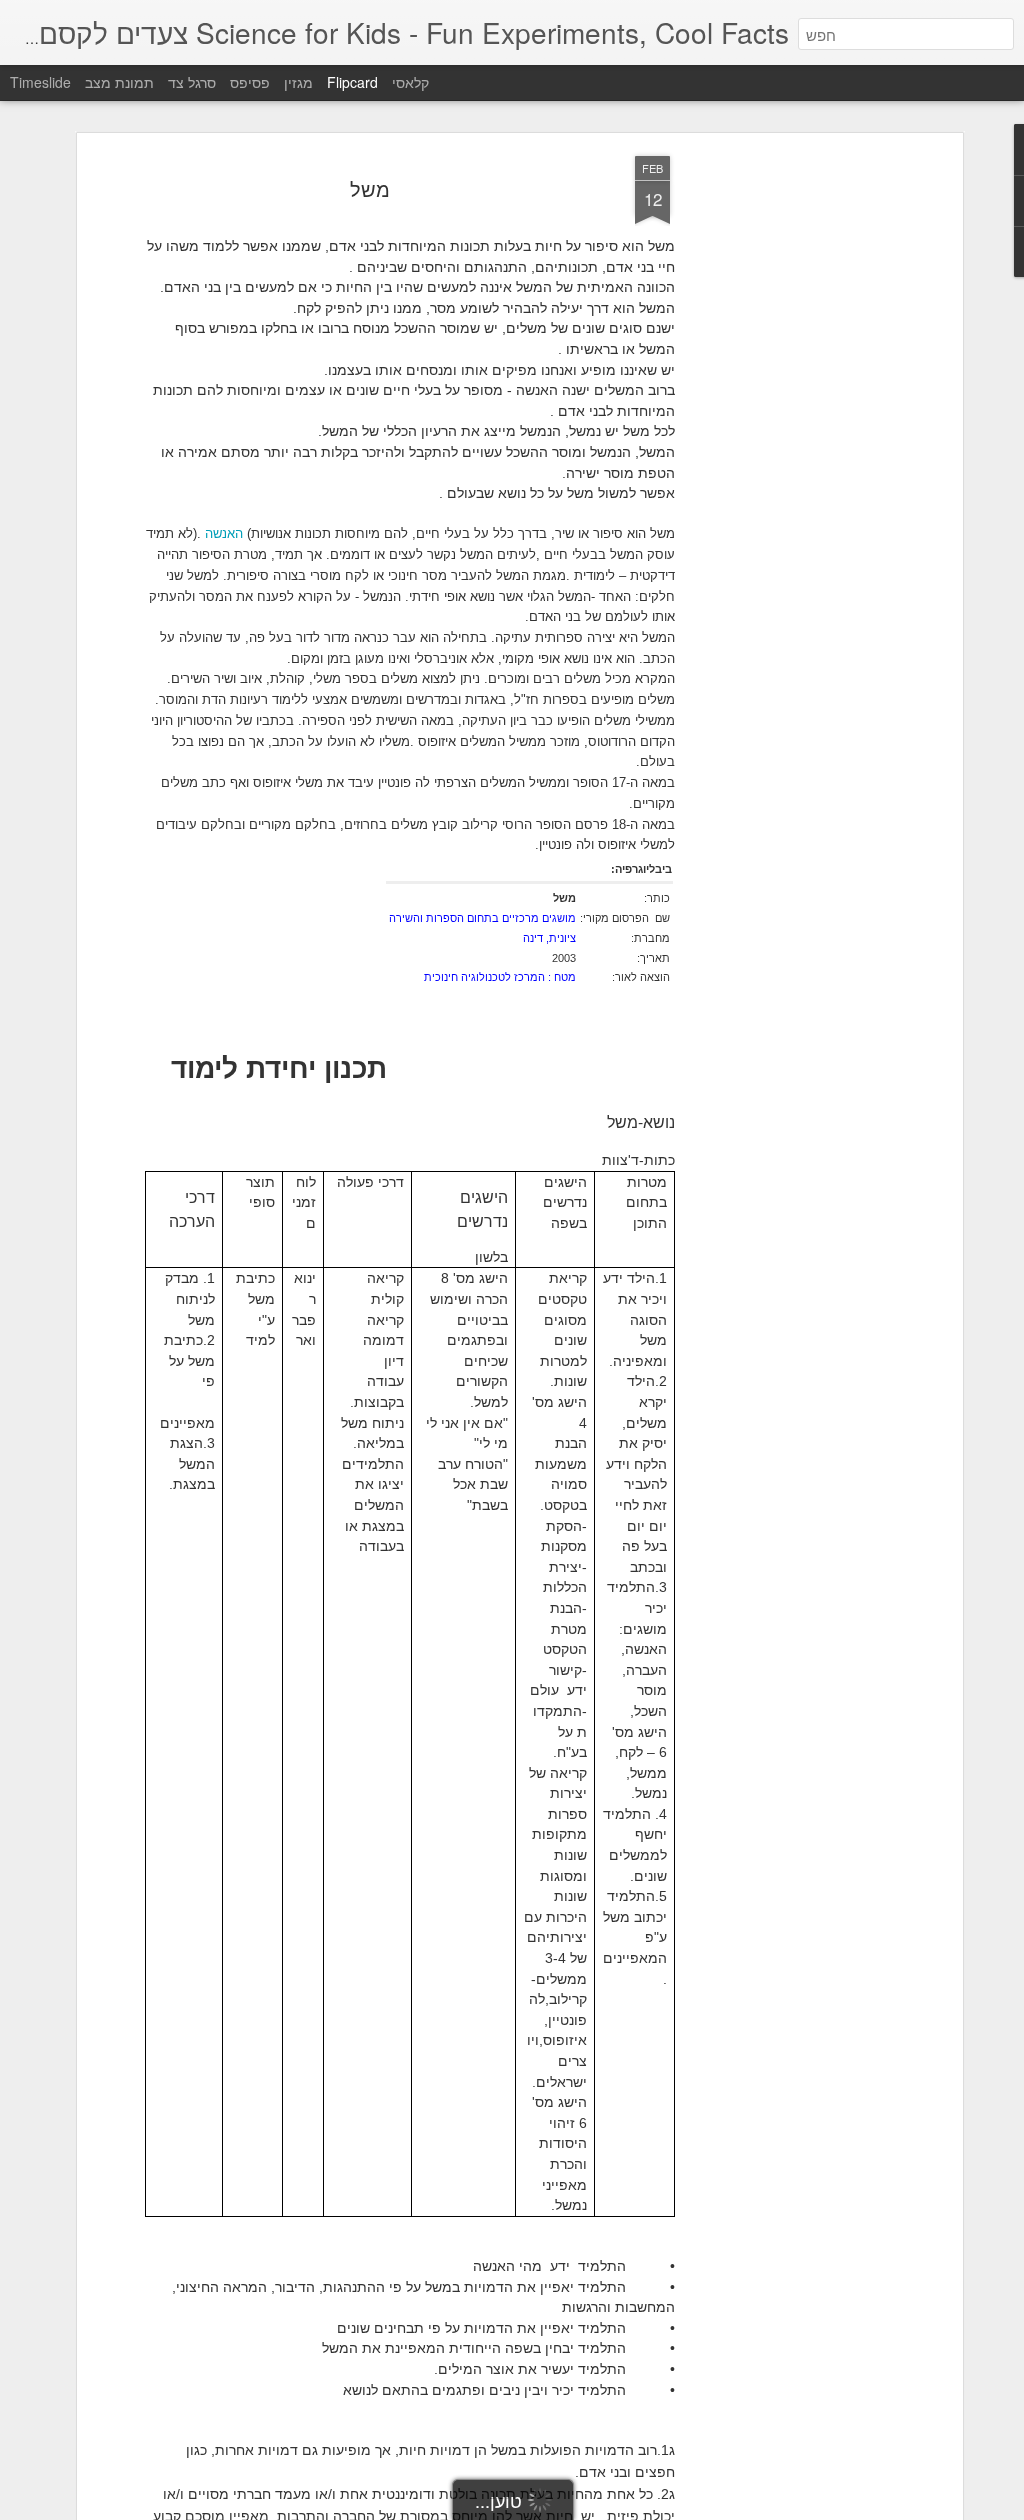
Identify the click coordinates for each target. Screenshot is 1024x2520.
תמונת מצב (119, 82)
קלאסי (410, 82)
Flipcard (352, 82)
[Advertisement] (785, 471)
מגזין (298, 82)
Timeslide (40, 82)
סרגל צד (192, 82)
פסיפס (250, 82)
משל (370, 188)
